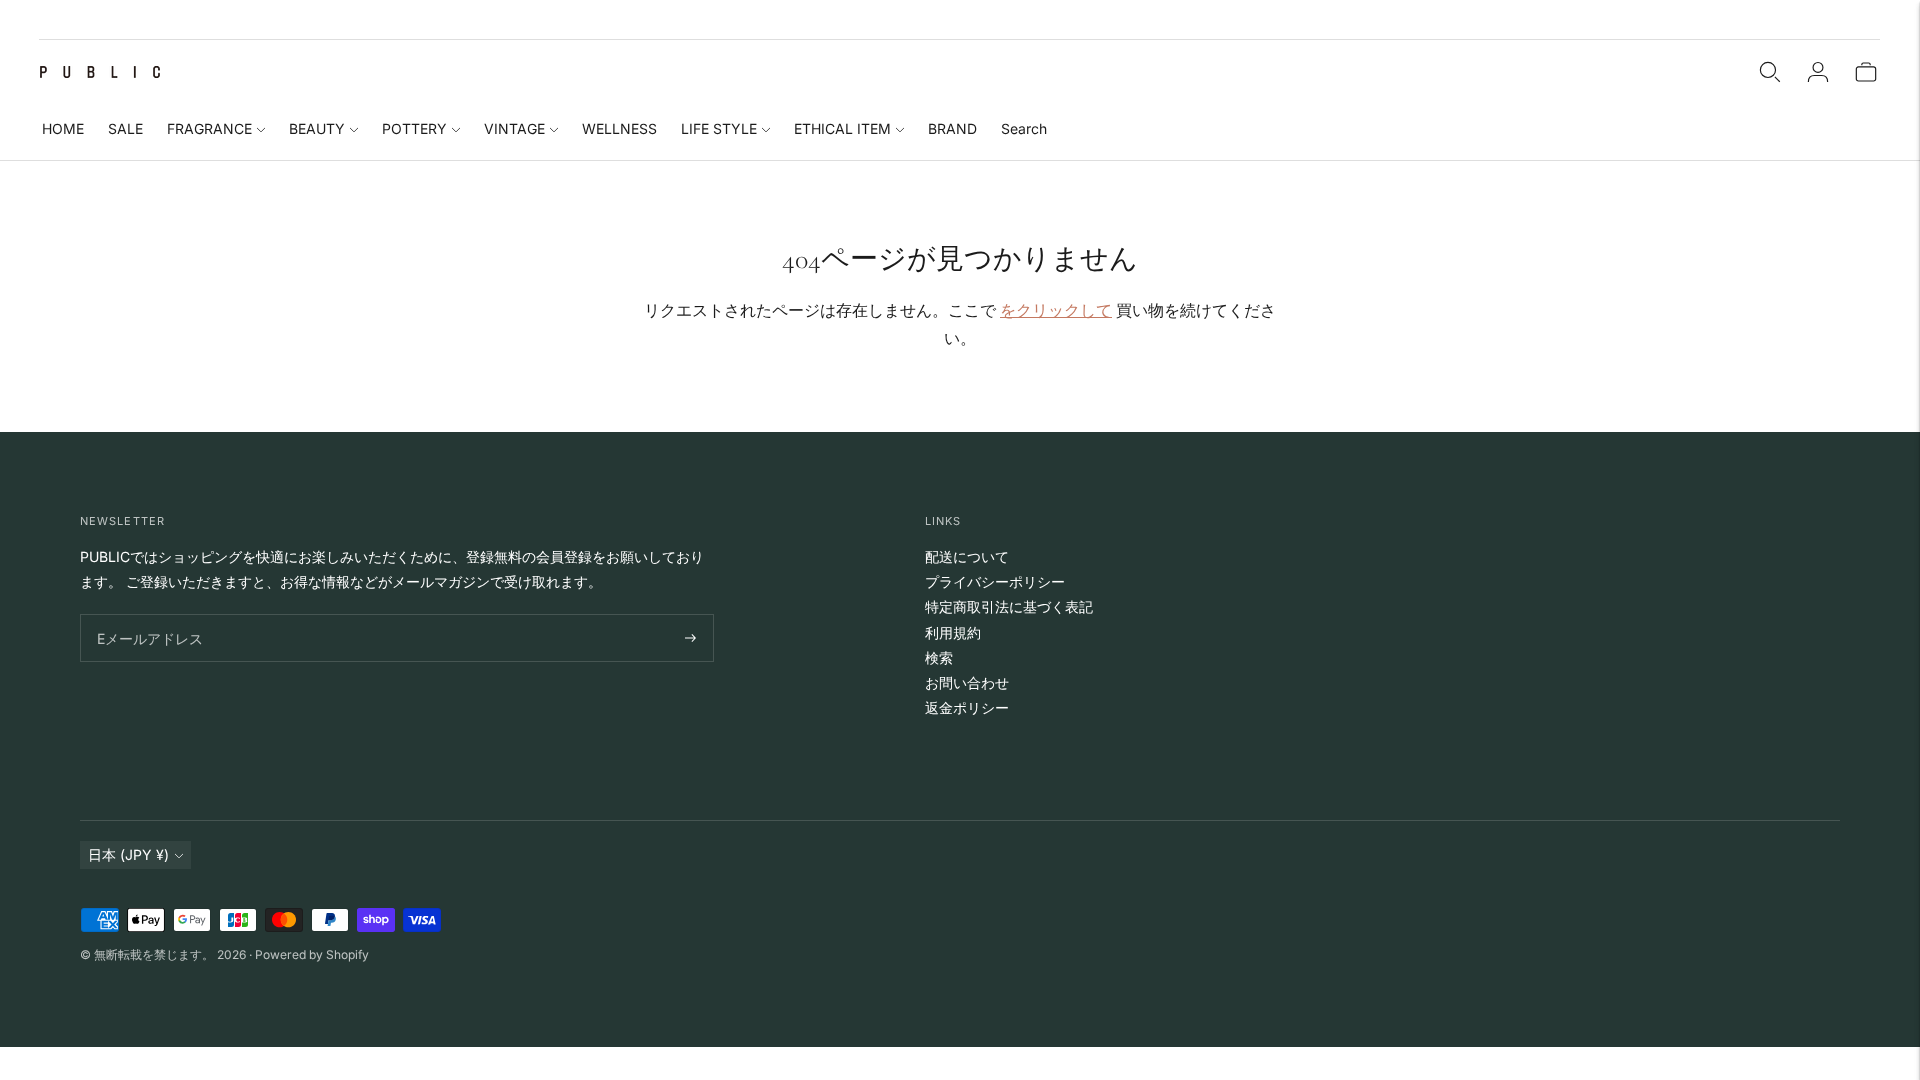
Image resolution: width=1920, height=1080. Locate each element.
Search (1024, 128)
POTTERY (414, 128)
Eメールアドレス (145, 614)
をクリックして (1056, 310)
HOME (63, 128)
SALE (125, 128)
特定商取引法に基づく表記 (1009, 606)
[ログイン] (1818, 72)
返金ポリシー (967, 707)
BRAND (952, 128)
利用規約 (953, 632)
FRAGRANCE (209, 128)
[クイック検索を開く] (1770, 72)
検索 (939, 657)
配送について (967, 556)
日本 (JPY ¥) (128, 854)
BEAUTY (317, 128)
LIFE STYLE (719, 128)
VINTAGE (514, 128)
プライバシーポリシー (995, 581)
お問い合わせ (967, 682)
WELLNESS (619, 128)
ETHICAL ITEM (842, 128)
